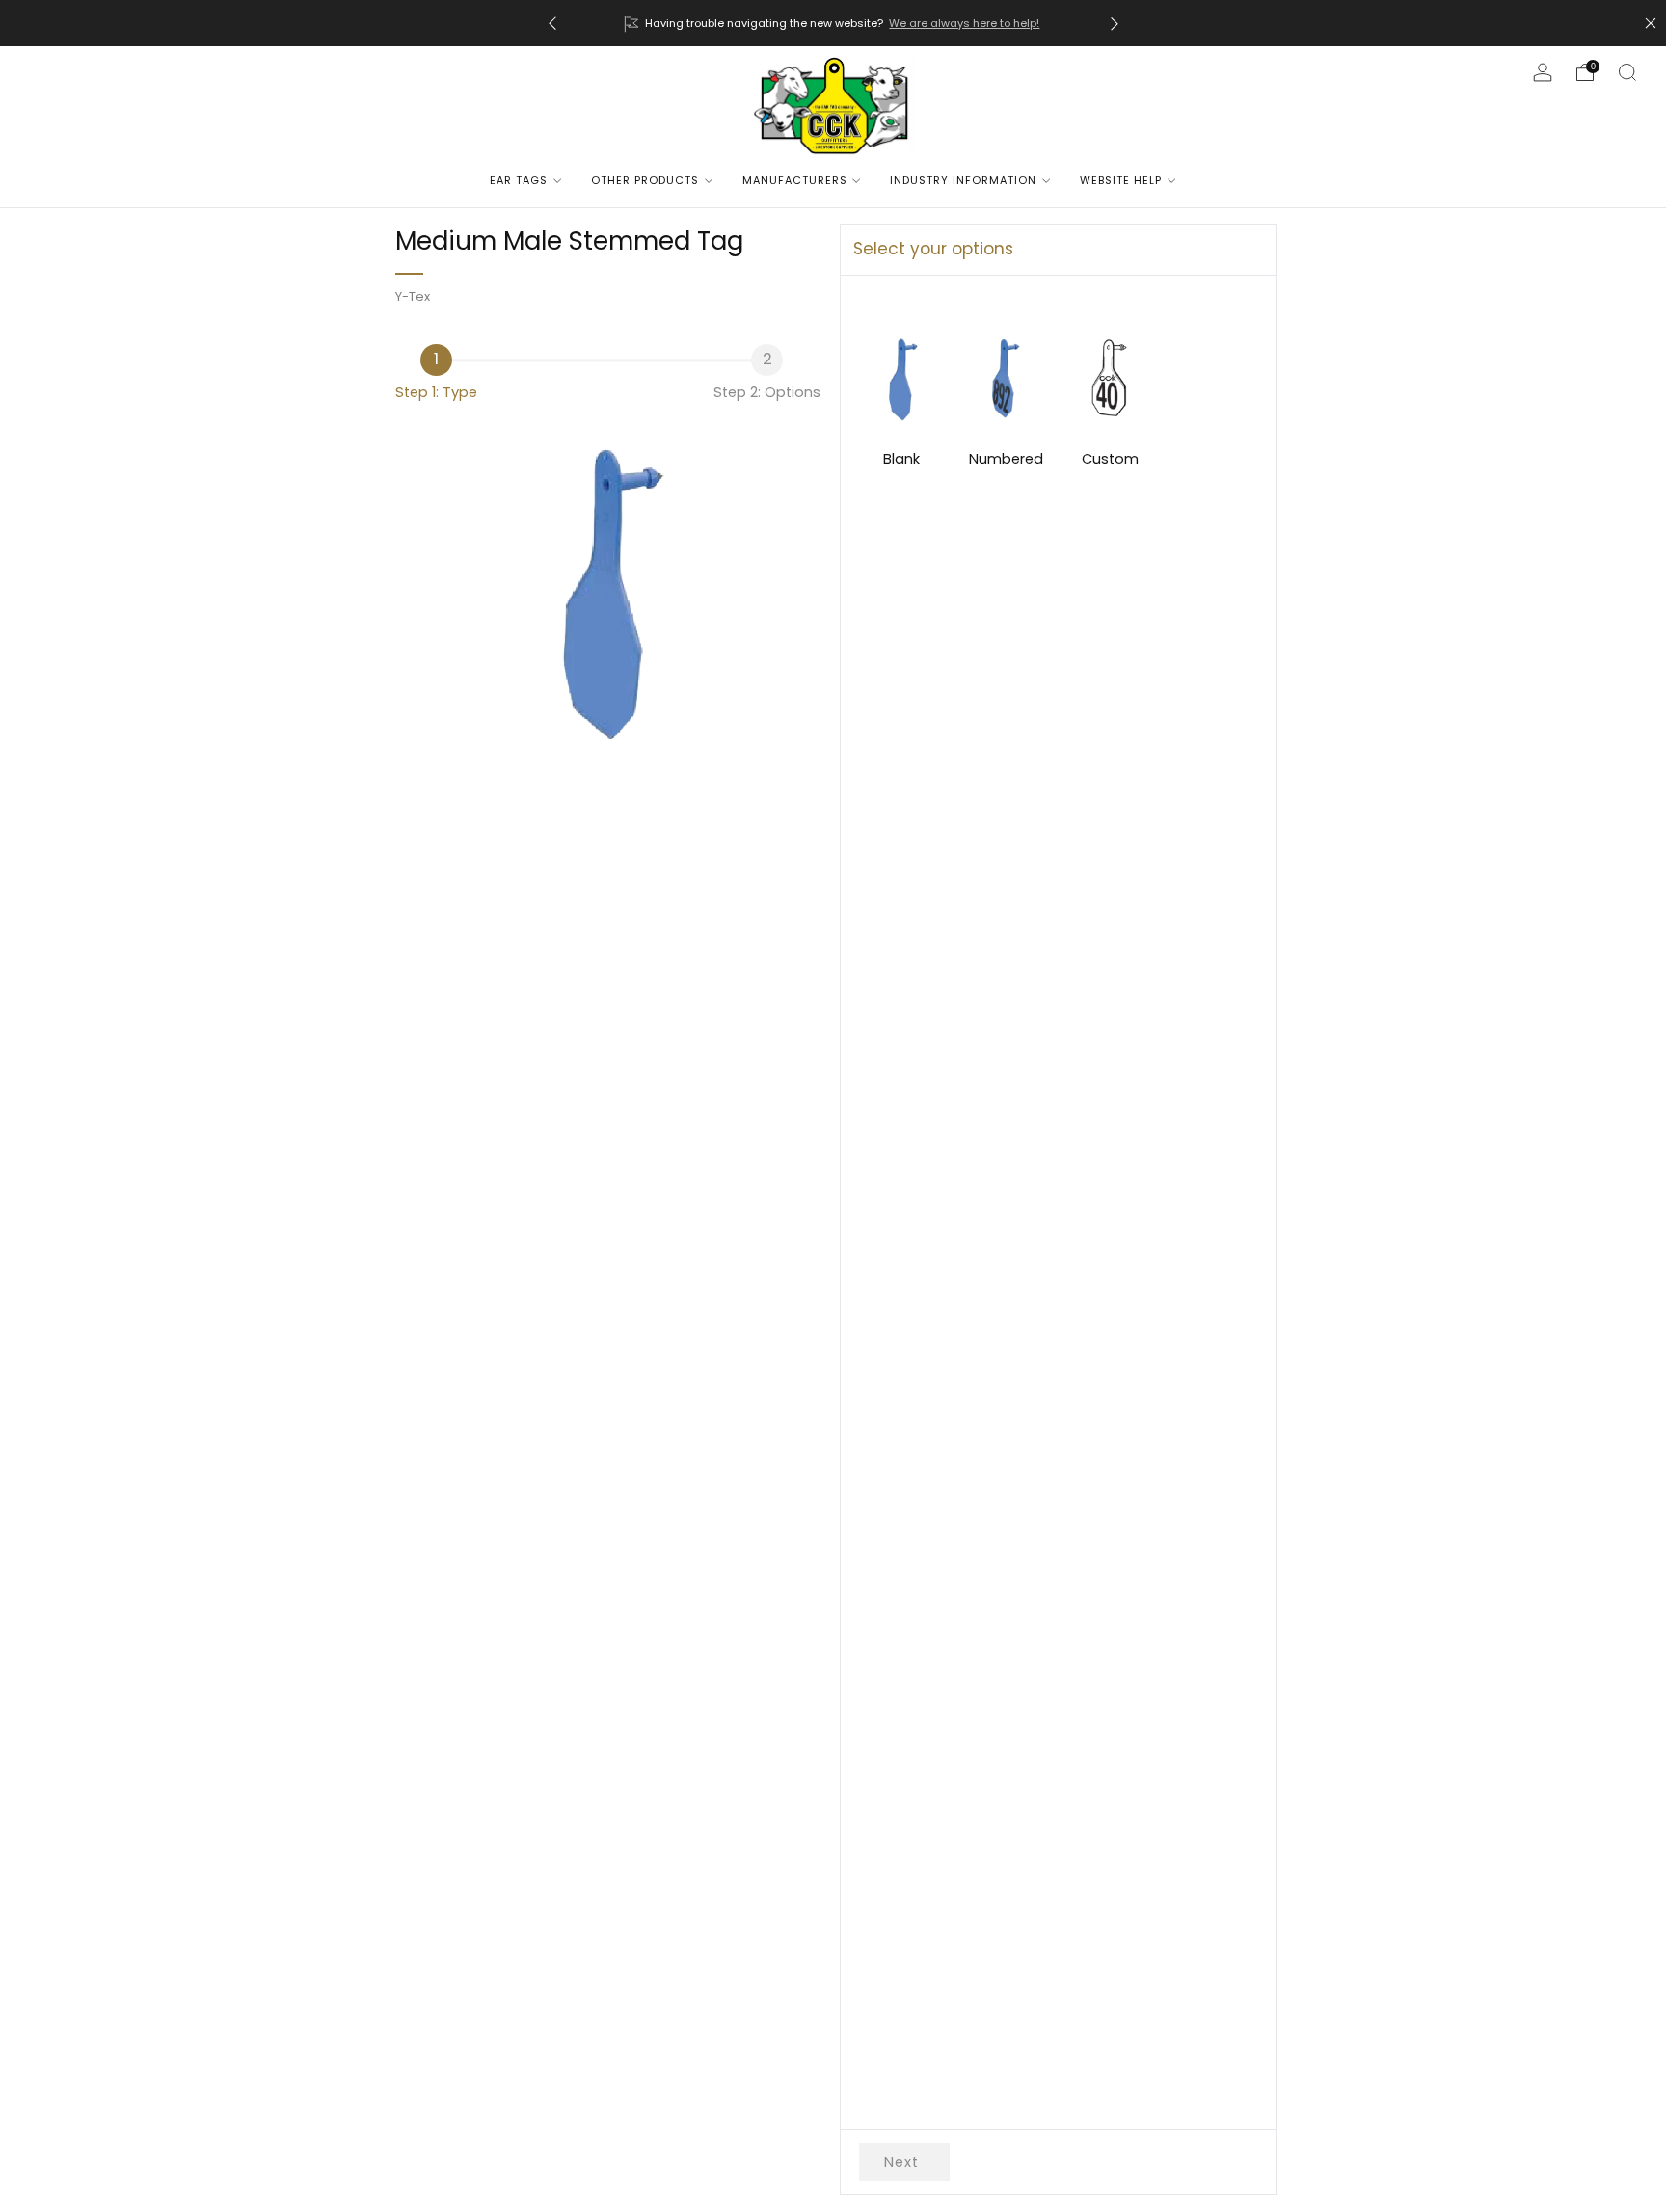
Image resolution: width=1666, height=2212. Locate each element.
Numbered (1006, 459)
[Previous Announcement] (552, 24)
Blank (901, 459)
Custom (1110, 459)
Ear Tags (519, 180)
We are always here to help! (964, 23)
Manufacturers (795, 180)
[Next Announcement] (1115, 24)
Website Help (1121, 180)
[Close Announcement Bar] (1651, 23)
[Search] (1627, 72)
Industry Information (963, 180)
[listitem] (833, 23)
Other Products (645, 180)
